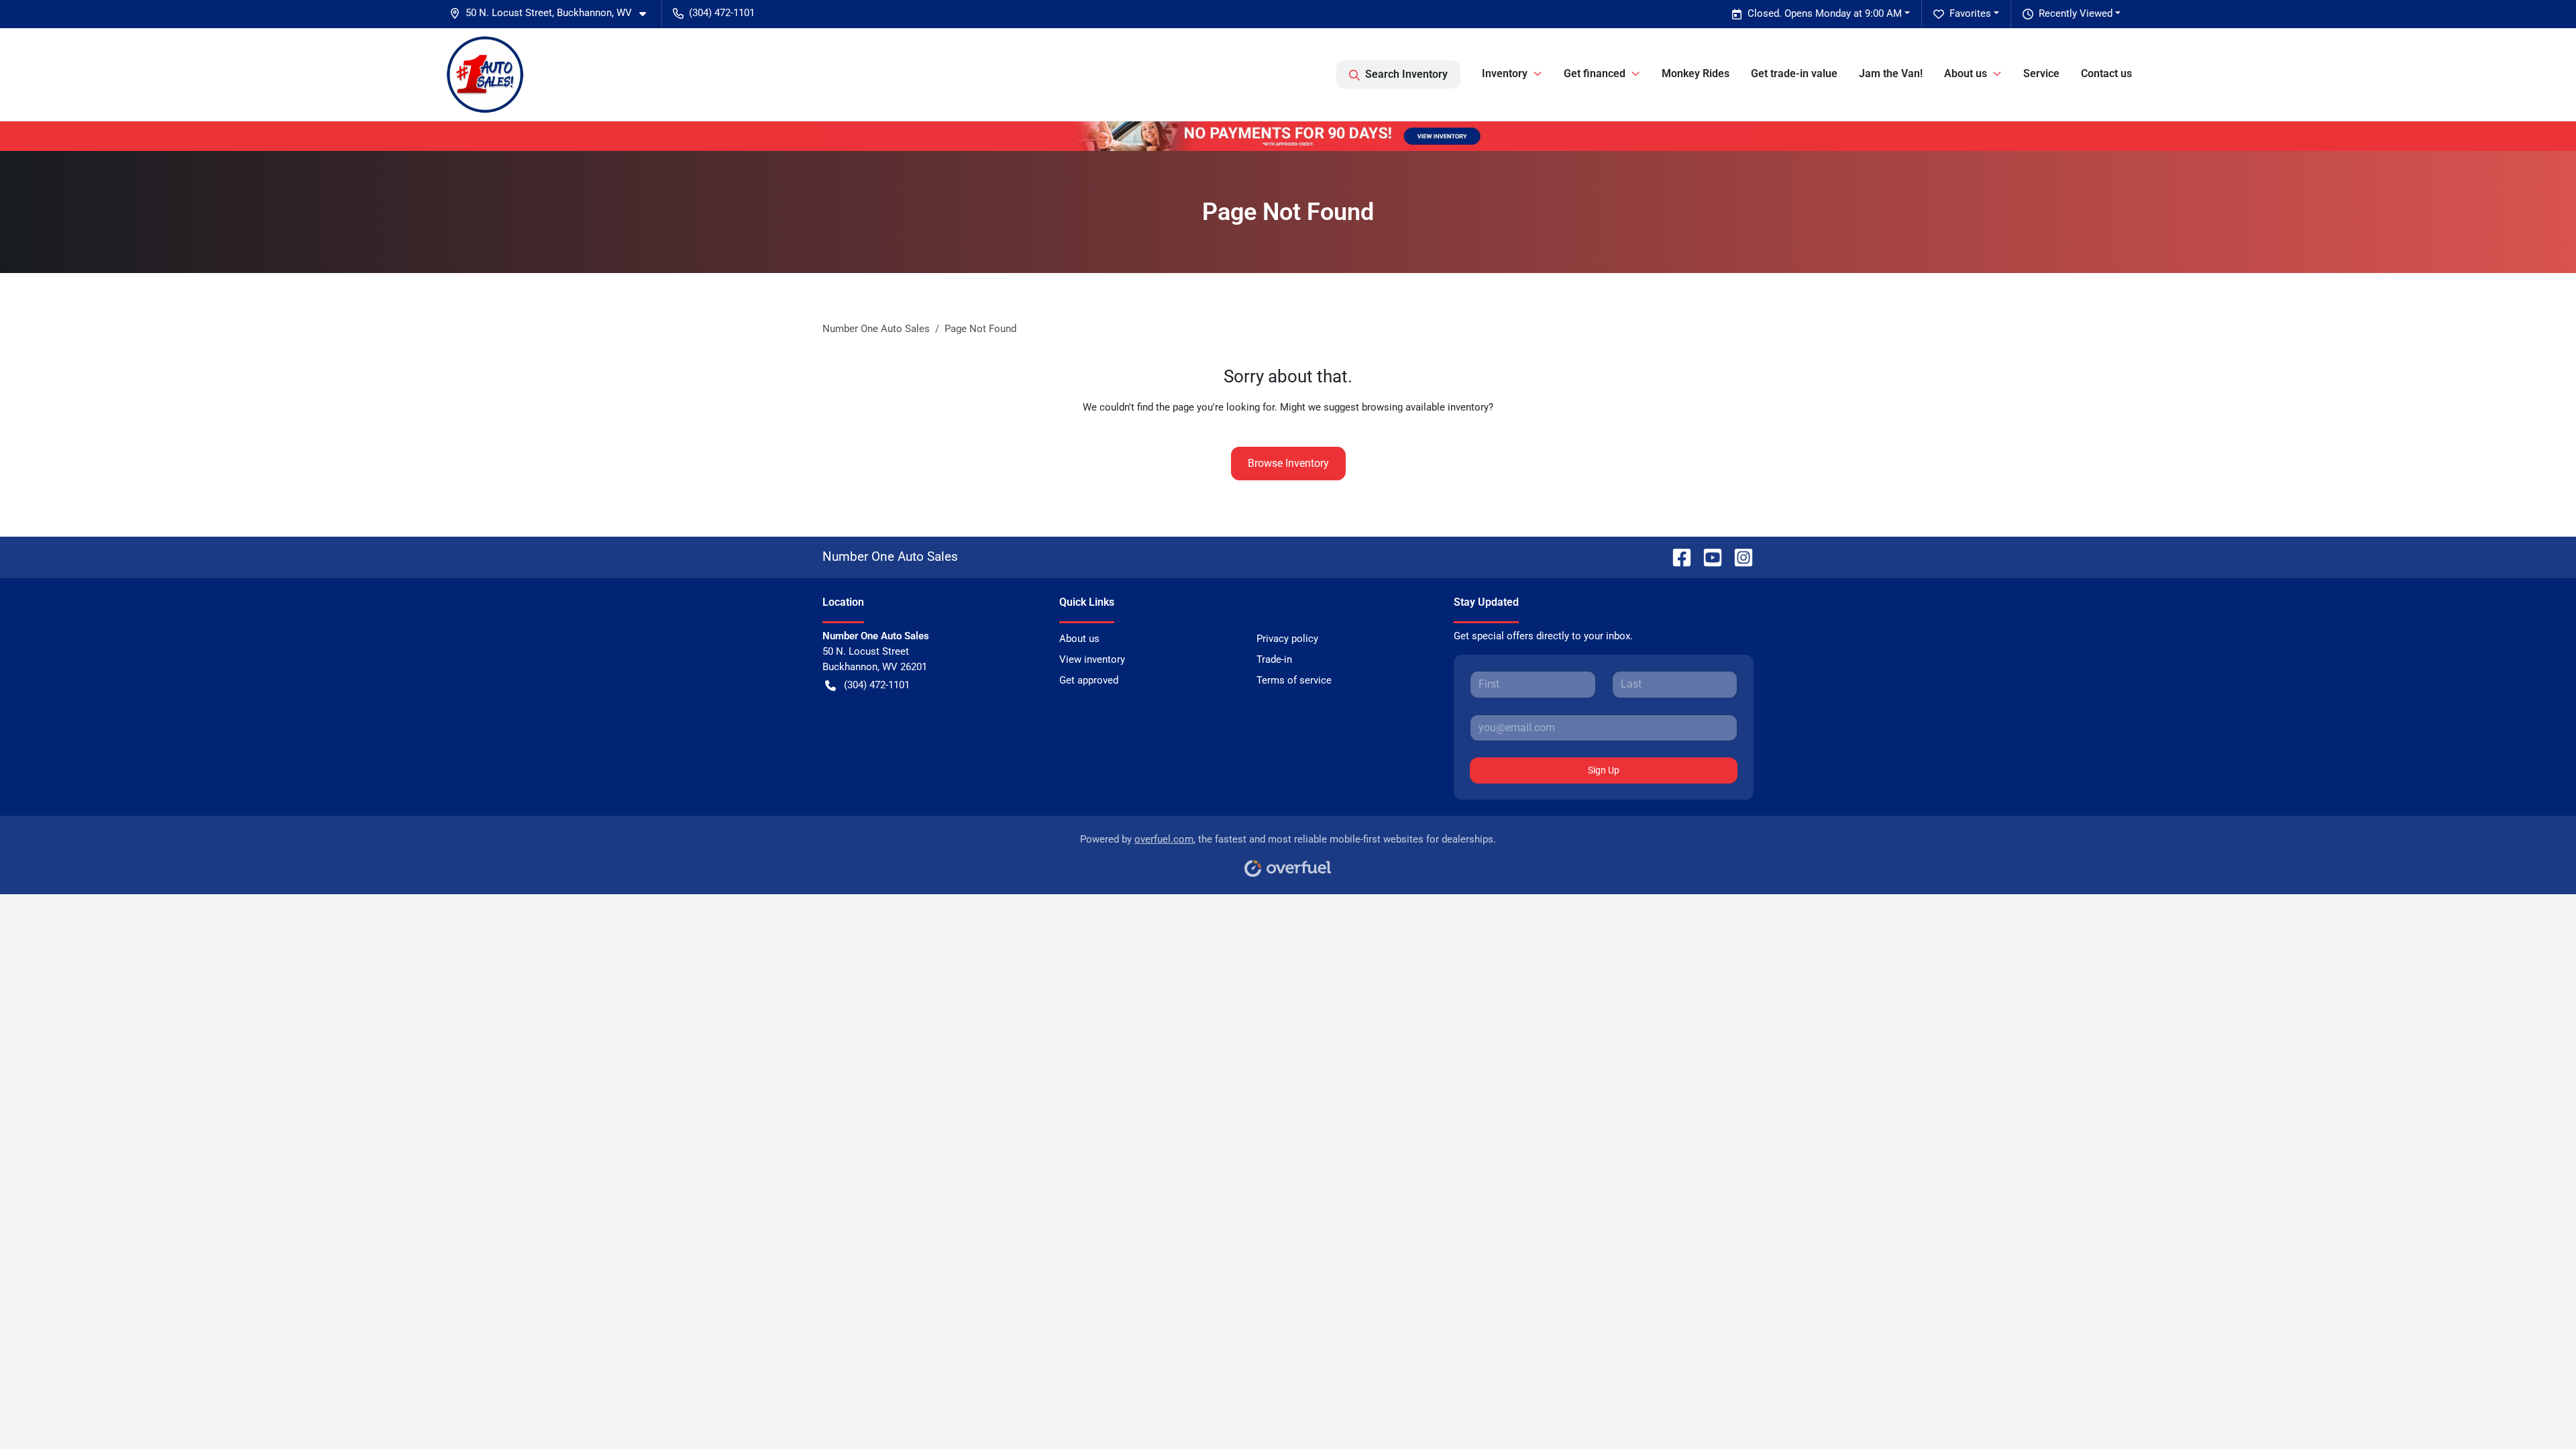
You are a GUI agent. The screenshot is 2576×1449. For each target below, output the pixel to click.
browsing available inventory (1425, 407)
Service (2041, 73)
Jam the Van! (1891, 73)
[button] (553, 13)
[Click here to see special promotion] (1288, 136)
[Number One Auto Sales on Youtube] (1707, 556)
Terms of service (1294, 680)
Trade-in (1274, 659)
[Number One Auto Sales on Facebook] (1676, 556)
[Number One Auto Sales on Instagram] (1738, 556)
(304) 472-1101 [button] (722, 13)
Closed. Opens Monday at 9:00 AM (1825, 13)
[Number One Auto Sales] (485, 74)
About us (1079, 639)
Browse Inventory (1288, 463)
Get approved (1089, 680)
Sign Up (1604, 770)
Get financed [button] (1595, 73)
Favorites (1970, 13)
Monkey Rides (1696, 73)
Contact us (2106, 73)
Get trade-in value (1794, 73)
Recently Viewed (2076, 13)
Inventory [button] (1505, 73)
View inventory (1092, 659)
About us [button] (1966, 73)
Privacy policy (1287, 639)
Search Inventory (1406, 74)
